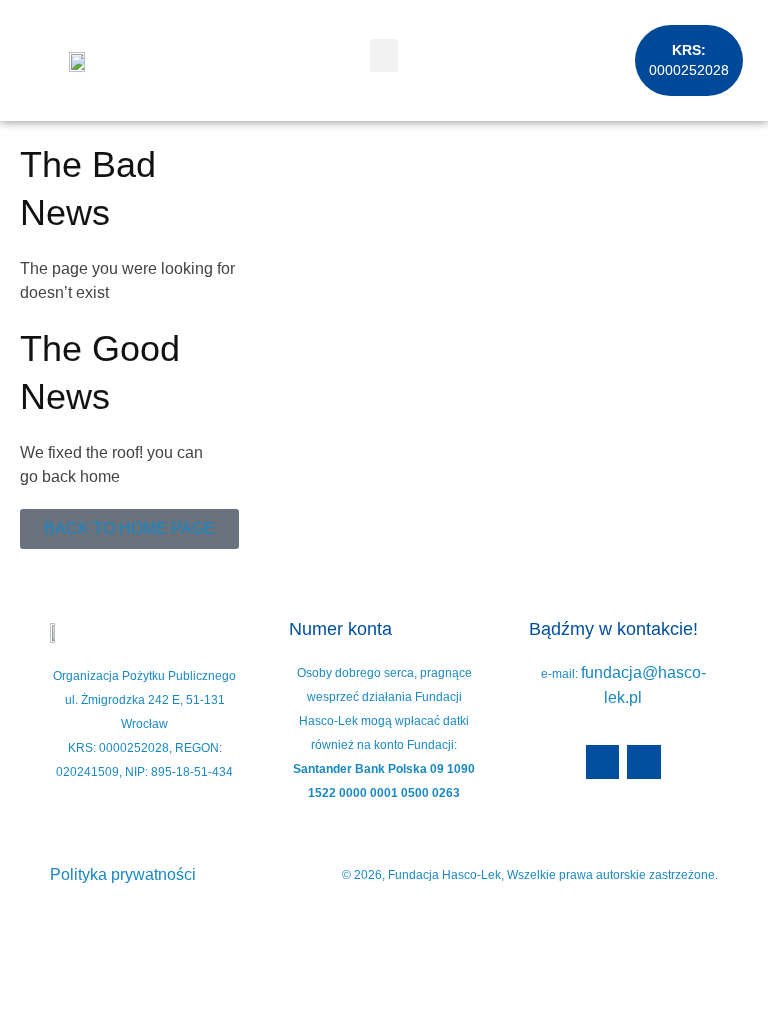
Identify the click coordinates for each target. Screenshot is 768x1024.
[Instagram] (644, 762)
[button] (384, 55)
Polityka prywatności (123, 874)
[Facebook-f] (603, 762)
